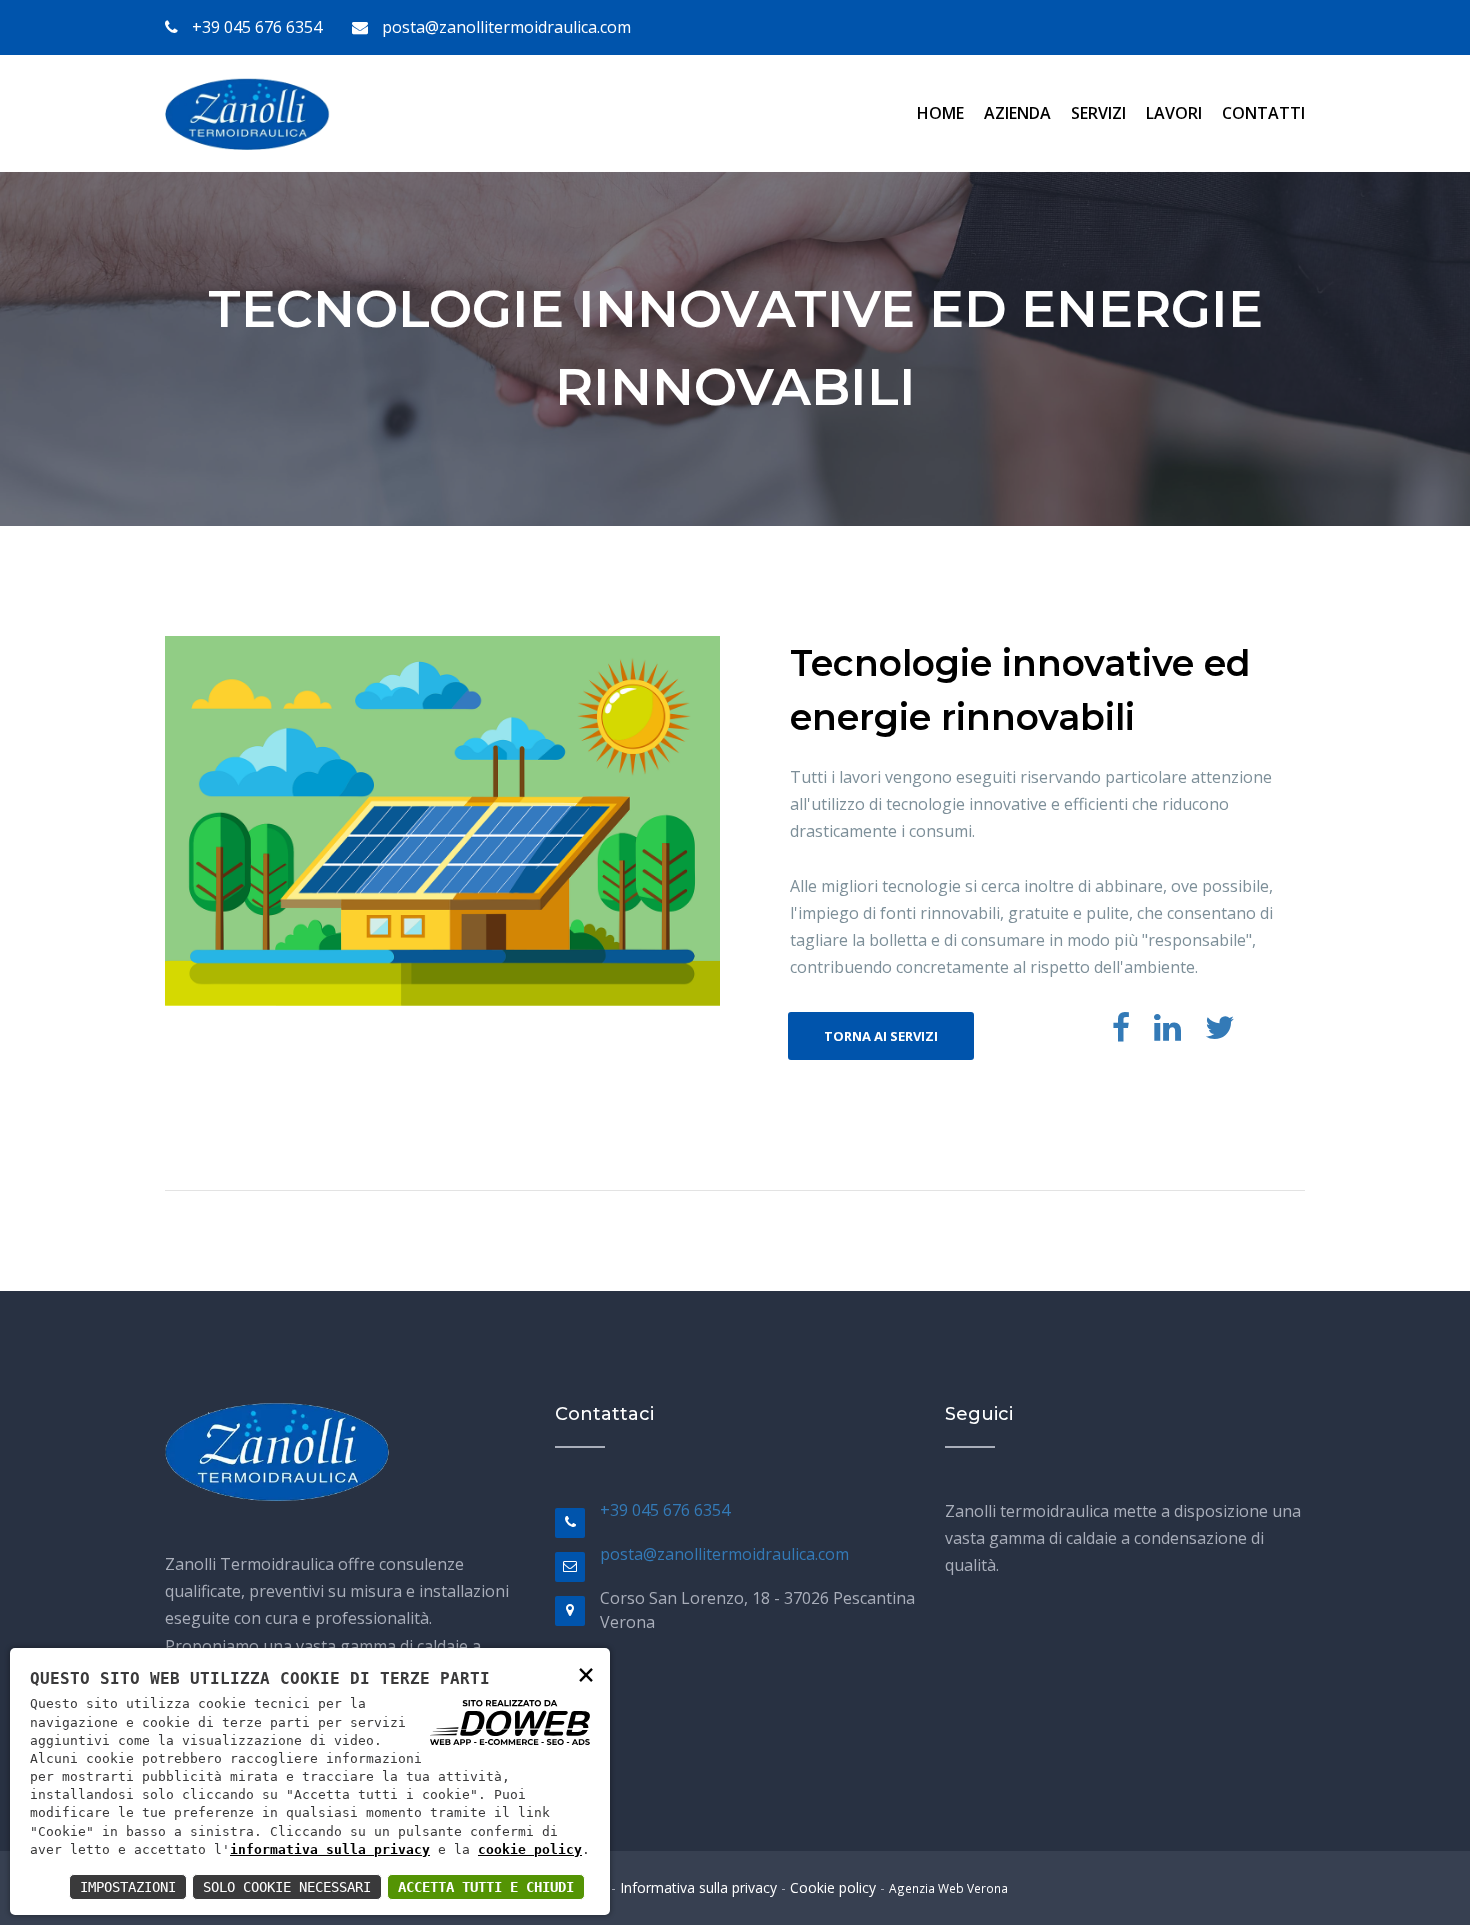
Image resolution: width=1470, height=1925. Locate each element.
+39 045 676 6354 (255, 27)
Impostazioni (128, 1887)
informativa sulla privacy (330, 1849)
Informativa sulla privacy (698, 1887)
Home (940, 113)
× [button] (586, 1673)
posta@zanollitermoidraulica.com (504, 27)
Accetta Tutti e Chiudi (486, 1887)
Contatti (1263, 113)
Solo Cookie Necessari (287, 1887)
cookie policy (530, 1849)
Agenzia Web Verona (948, 1888)
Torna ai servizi (881, 1036)
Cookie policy (833, 1887)
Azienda (1017, 113)
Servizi (1098, 113)
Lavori (1174, 113)
